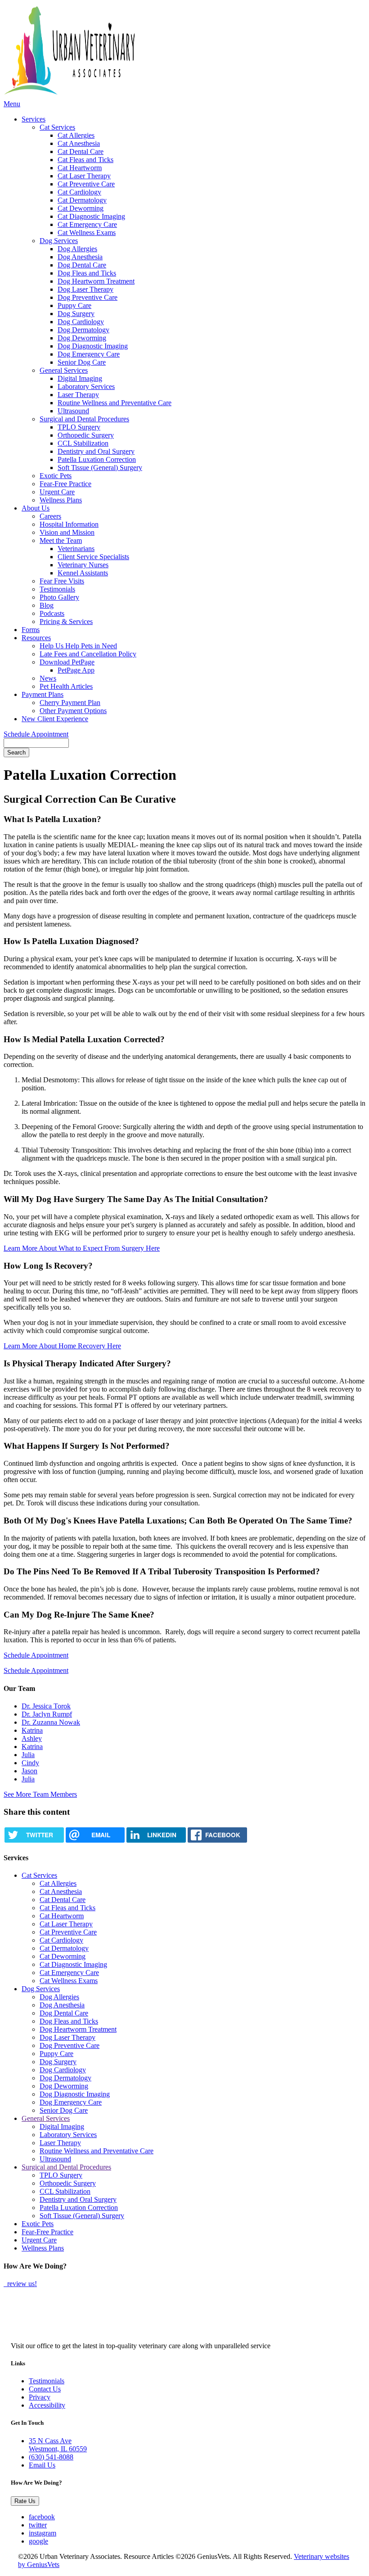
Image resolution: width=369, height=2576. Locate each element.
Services (34, 119)
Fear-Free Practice (65, 484)
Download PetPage (67, 662)
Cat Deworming (81, 208)
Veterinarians (76, 549)
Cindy (30, 1763)
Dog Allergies (77, 249)
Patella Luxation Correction (97, 459)
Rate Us (25, 2501)
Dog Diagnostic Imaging (93, 346)
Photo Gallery (59, 597)
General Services (64, 370)
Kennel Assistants (83, 573)
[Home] (145, 52)
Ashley (32, 1738)
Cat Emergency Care (87, 224)
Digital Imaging (80, 378)
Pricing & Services (66, 621)
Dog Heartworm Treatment (96, 281)
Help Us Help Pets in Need (78, 646)
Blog (47, 605)
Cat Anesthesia (79, 143)
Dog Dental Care (82, 265)
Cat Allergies (76, 135)
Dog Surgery (76, 314)
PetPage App (76, 670)
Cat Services (57, 127)
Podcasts (52, 613)
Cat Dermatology (82, 200)
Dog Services (59, 241)
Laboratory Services (86, 386)
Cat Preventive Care (86, 184)
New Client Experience (55, 719)
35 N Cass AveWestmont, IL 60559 (58, 2445)
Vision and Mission (67, 532)
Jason (29, 1771)
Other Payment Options (73, 711)
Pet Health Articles (66, 686)
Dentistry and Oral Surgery (96, 451)
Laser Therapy (78, 395)
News (48, 678)
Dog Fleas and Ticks (87, 273)
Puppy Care (74, 305)
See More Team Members (40, 1794)
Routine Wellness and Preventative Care (115, 403)
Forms (31, 630)
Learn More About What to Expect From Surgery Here (82, 1248)
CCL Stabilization (83, 443)
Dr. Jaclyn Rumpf (47, 1714)
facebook (42, 2517)
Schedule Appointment (36, 734)
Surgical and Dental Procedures (84, 419)
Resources (36, 638)
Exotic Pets (56, 476)
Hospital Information (69, 524)
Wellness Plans (61, 500)
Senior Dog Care (82, 362)
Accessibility (47, 2405)
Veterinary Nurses (83, 565)
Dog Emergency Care (89, 354)
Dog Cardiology (81, 322)
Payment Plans (43, 694)
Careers (50, 516)
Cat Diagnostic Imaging (91, 216)
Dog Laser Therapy (85, 289)
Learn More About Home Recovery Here (62, 1346)
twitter (38, 2525)
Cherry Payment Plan (70, 703)
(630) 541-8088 (51, 2457)
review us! (21, 2284)
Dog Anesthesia (80, 257)
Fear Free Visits (62, 581)
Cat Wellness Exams (87, 233)
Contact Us (45, 2389)
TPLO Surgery (79, 427)
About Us (36, 508)
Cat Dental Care (81, 151)
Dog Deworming (82, 338)
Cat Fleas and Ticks (85, 160)
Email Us (42, 2465)
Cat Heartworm (80, 168)
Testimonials (57, 589)
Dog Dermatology (83, 330)
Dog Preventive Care (88, 297)
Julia (28, 1755)
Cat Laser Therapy (84, 176)
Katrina (32, 1730)
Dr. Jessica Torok (46, 1706)
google (38, 2541)
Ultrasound (73, 411)
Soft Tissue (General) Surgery (100, 468)
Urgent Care (57, 492)
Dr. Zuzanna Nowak (51, 1722)
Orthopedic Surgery (86, 435)
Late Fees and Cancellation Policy (88, 654)
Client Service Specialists (93, 557)
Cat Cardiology (79, 192)
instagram (43, 2533)
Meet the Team (61, 540)
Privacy (40, 2397)
